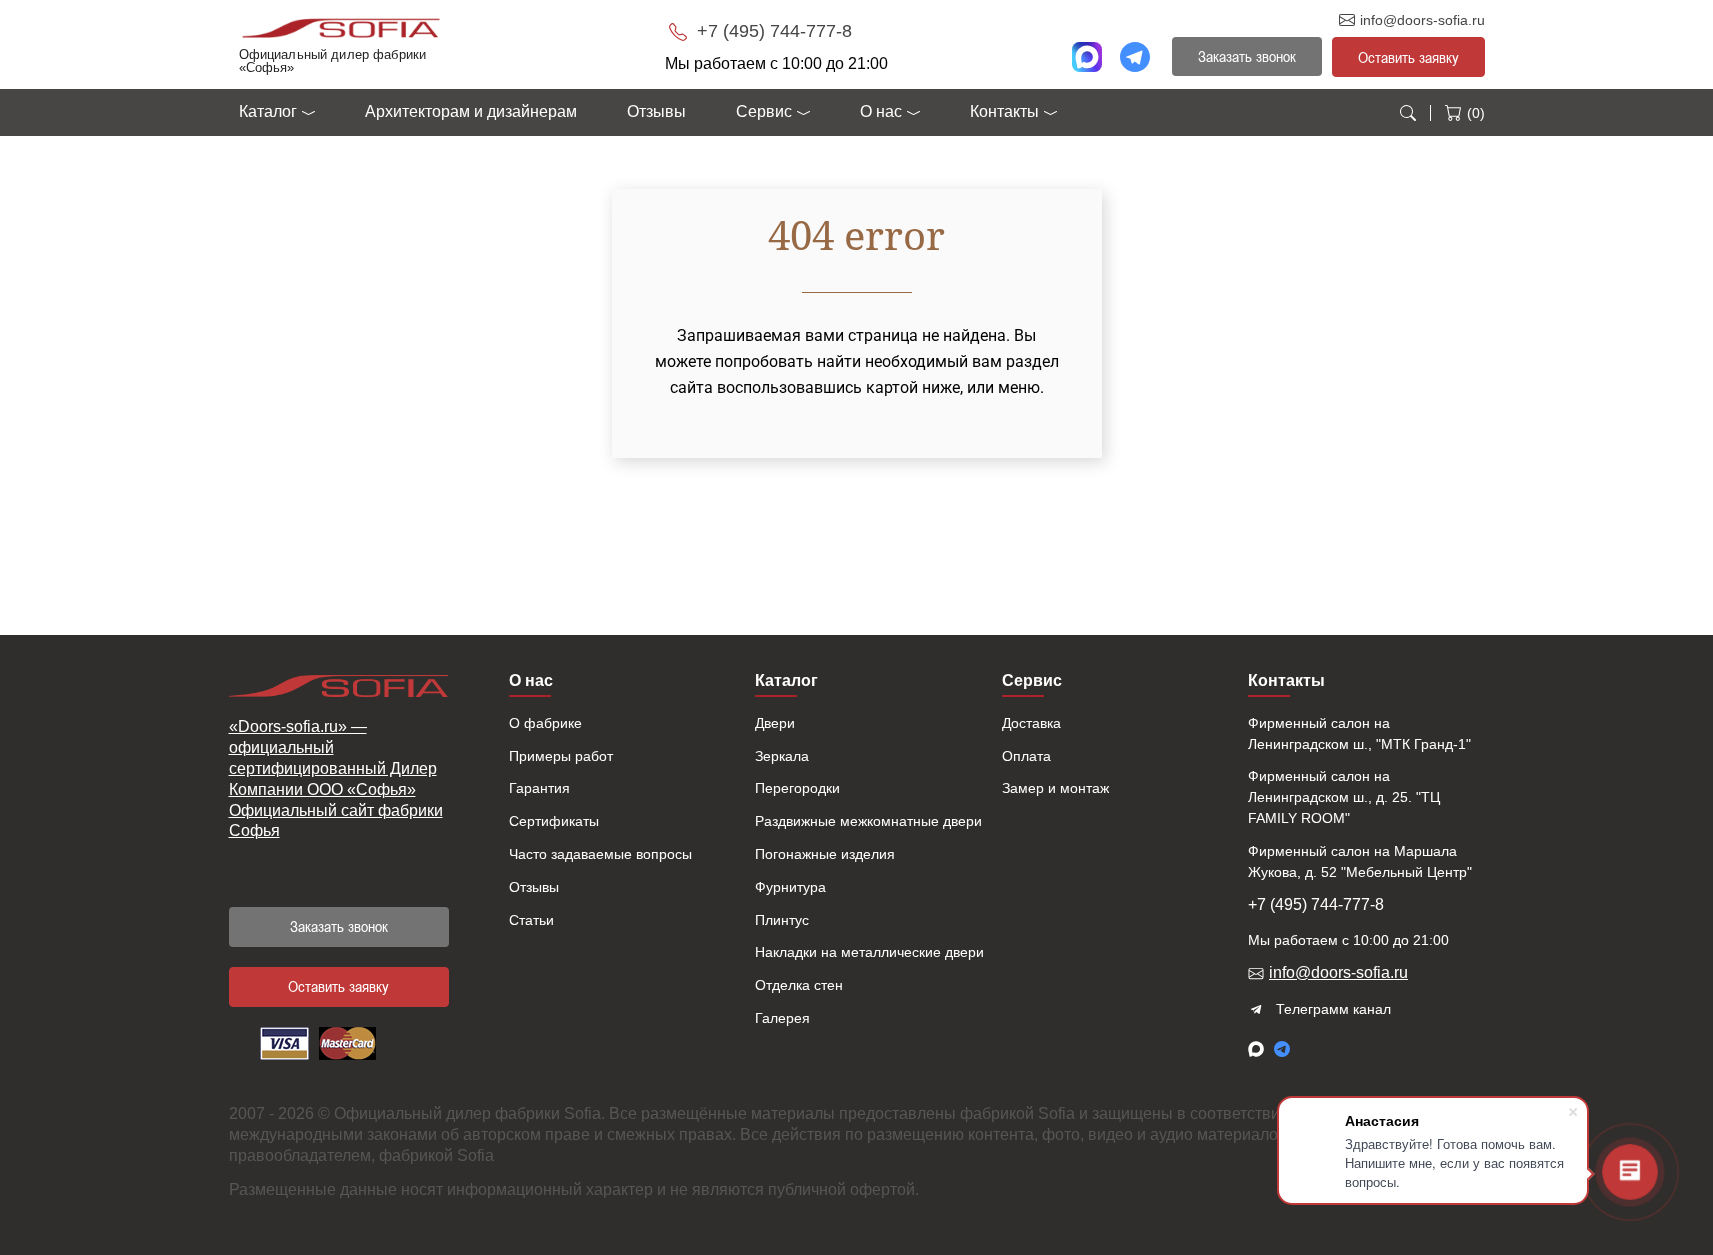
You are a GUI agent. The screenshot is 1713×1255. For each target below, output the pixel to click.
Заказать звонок (339, 926)
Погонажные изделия (825, 854)
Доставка (1031, 723)
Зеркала (782, 756)
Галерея (782, 1018)
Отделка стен (799, 985)
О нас (881, 111)
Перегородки (797, 788)
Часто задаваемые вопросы (600, 854)
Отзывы (656, 111)
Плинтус (782, 920)
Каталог (268, 111)
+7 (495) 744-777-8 (772, 31)
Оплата (1026, 756)
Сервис (764, 111)
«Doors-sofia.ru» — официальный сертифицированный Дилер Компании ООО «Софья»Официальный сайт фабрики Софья (336, 778)
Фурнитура (790, 887)
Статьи (531, 920)
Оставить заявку (1408, 57)
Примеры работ (561, 756)
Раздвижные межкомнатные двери (868, 821)
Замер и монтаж (1055, 788)
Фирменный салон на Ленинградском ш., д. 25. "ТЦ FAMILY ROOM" (1344, 797)
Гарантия (539, 788)
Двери (775, 723)
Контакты (1004, 111)
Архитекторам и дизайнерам (471, 111)
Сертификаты (554, 821)
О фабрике (545, 723)
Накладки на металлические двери (869, 952)
